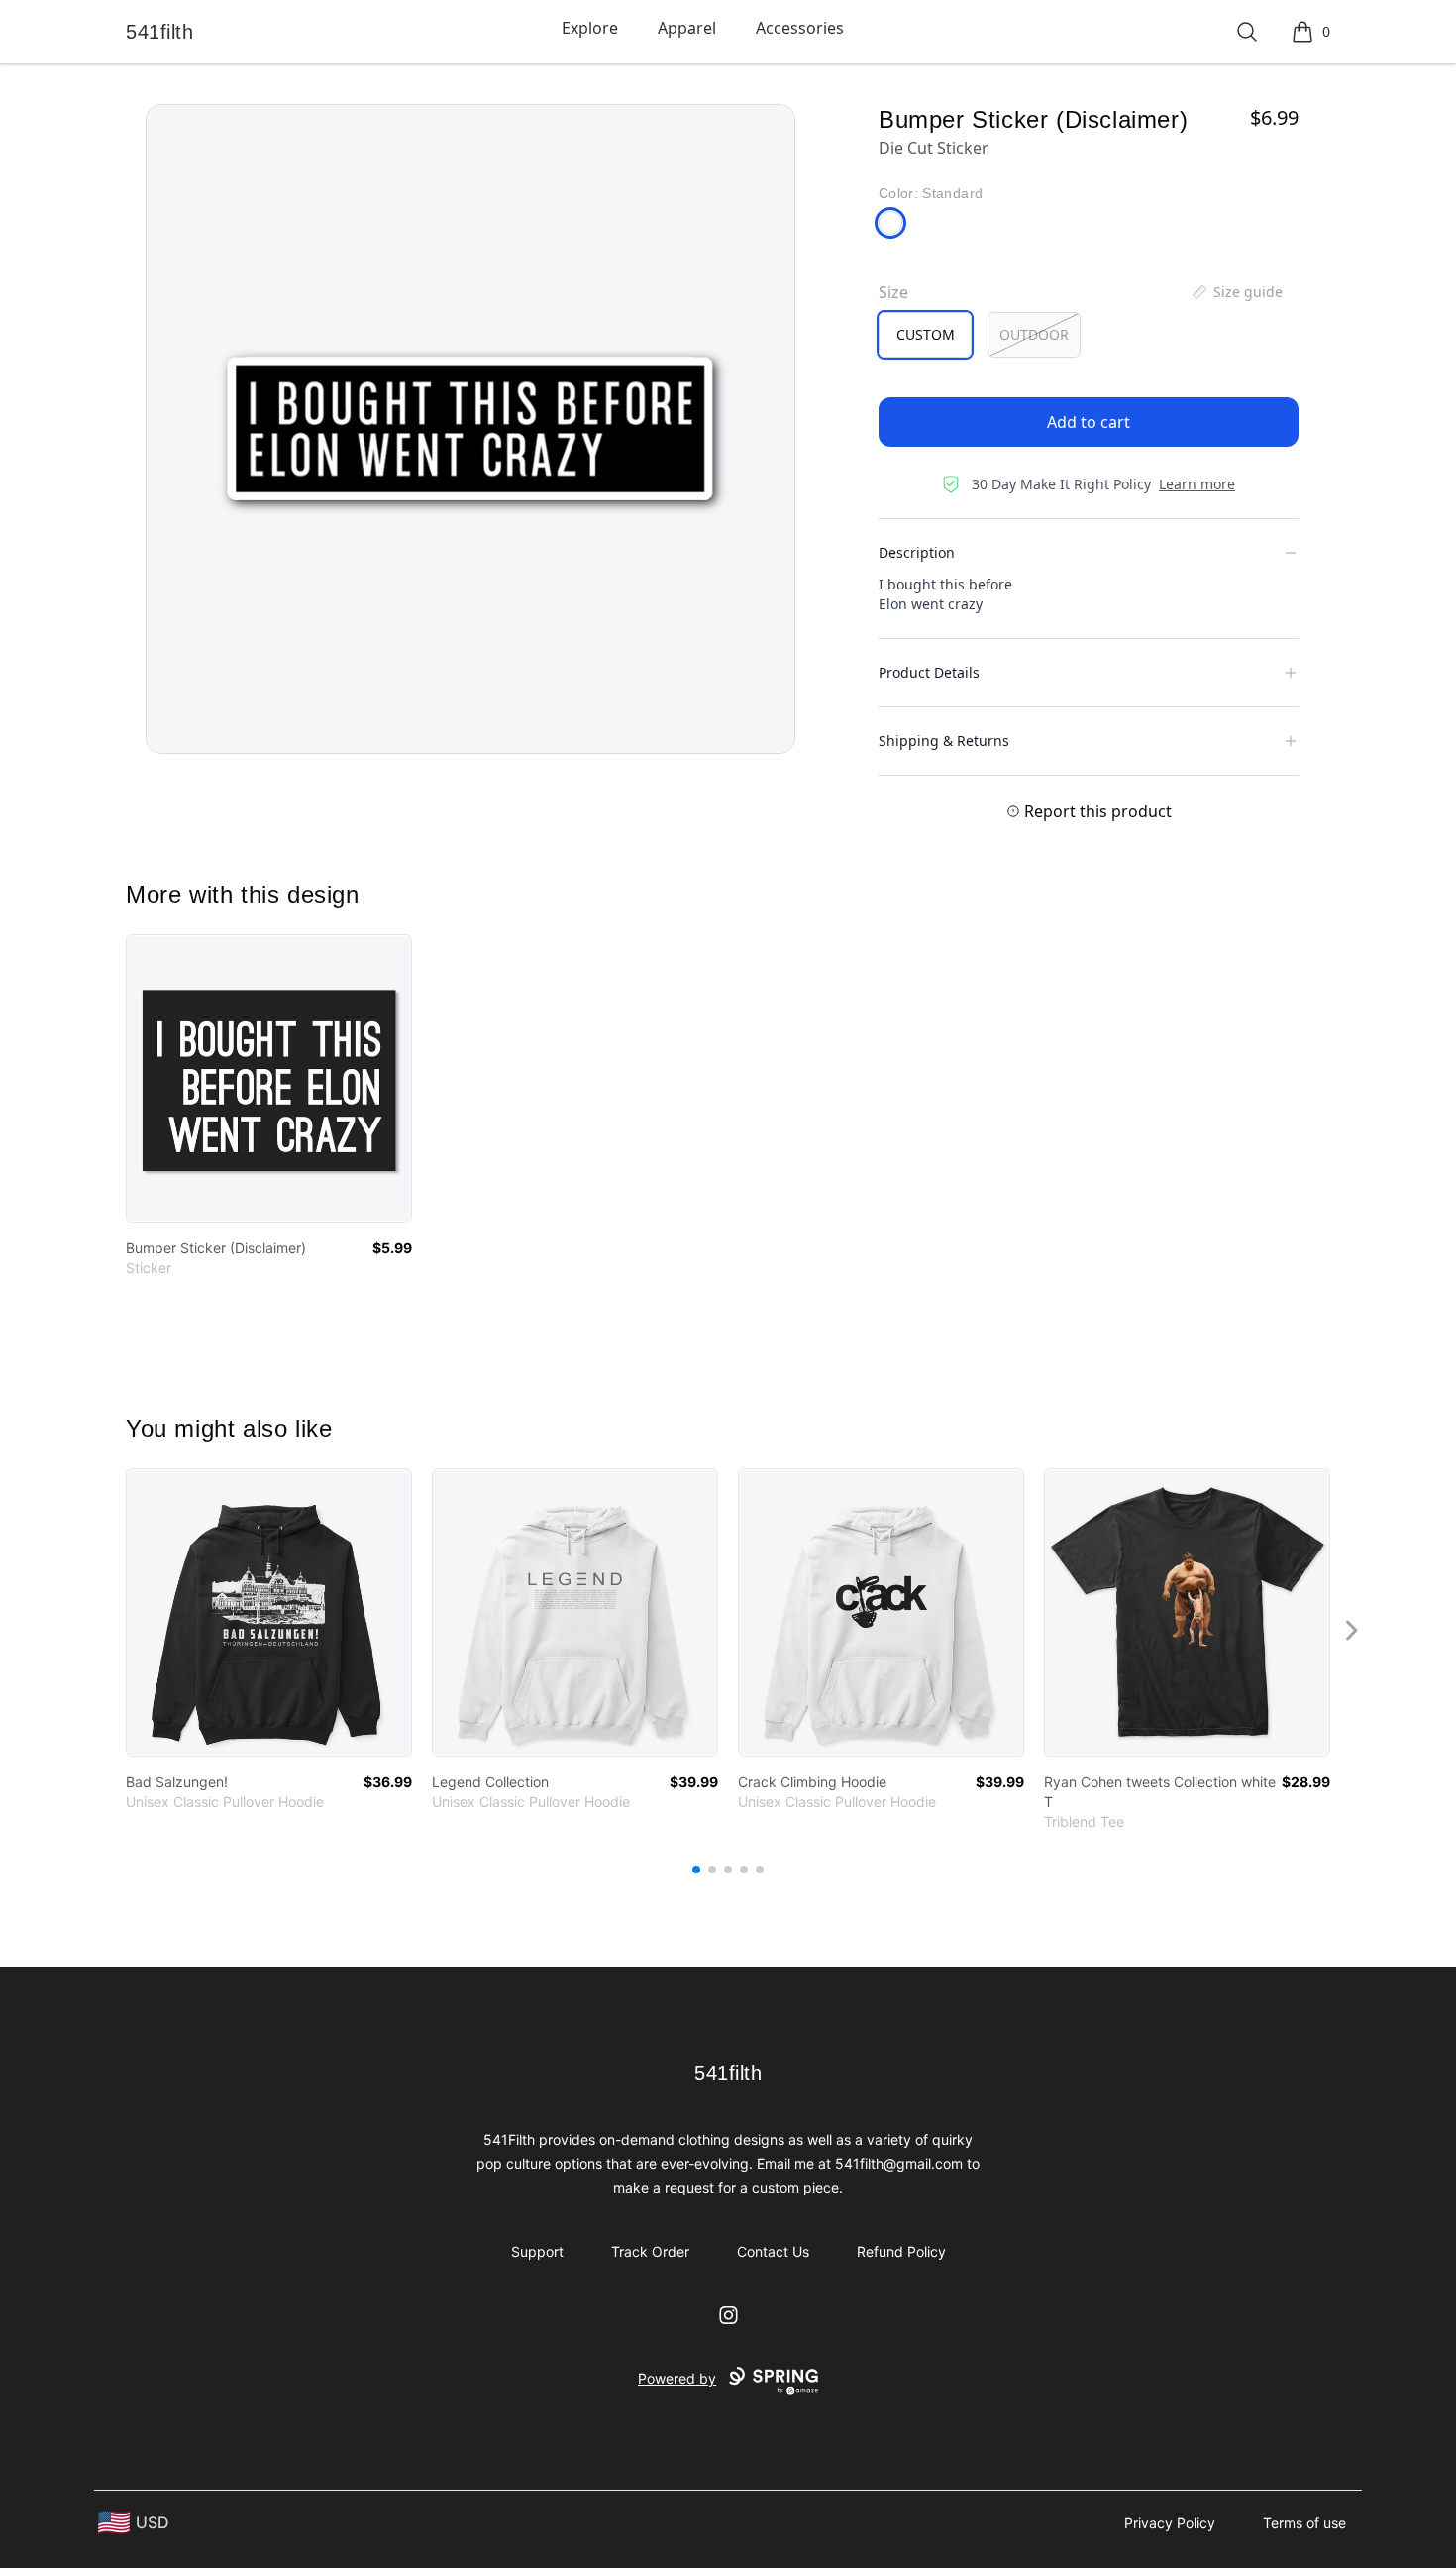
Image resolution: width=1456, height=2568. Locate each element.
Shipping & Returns (944, 741)
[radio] (925, 335)
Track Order (650, 2251)
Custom (926, 334)
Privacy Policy (1170, 2523)
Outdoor (1034, 334)
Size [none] (893, 292)
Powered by (677, 2378)
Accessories (800, 28)
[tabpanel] (470, 429)
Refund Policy (901, 2251)
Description (917, 552)
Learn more (1197, 484)
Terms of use (1304, 2523)
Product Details (929, 672)
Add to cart (1089, 422)
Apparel (687, 28)
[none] (1236, 292)
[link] (269, 1078)
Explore (590, 28)
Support (537, 2251)
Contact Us (773, 2251)
